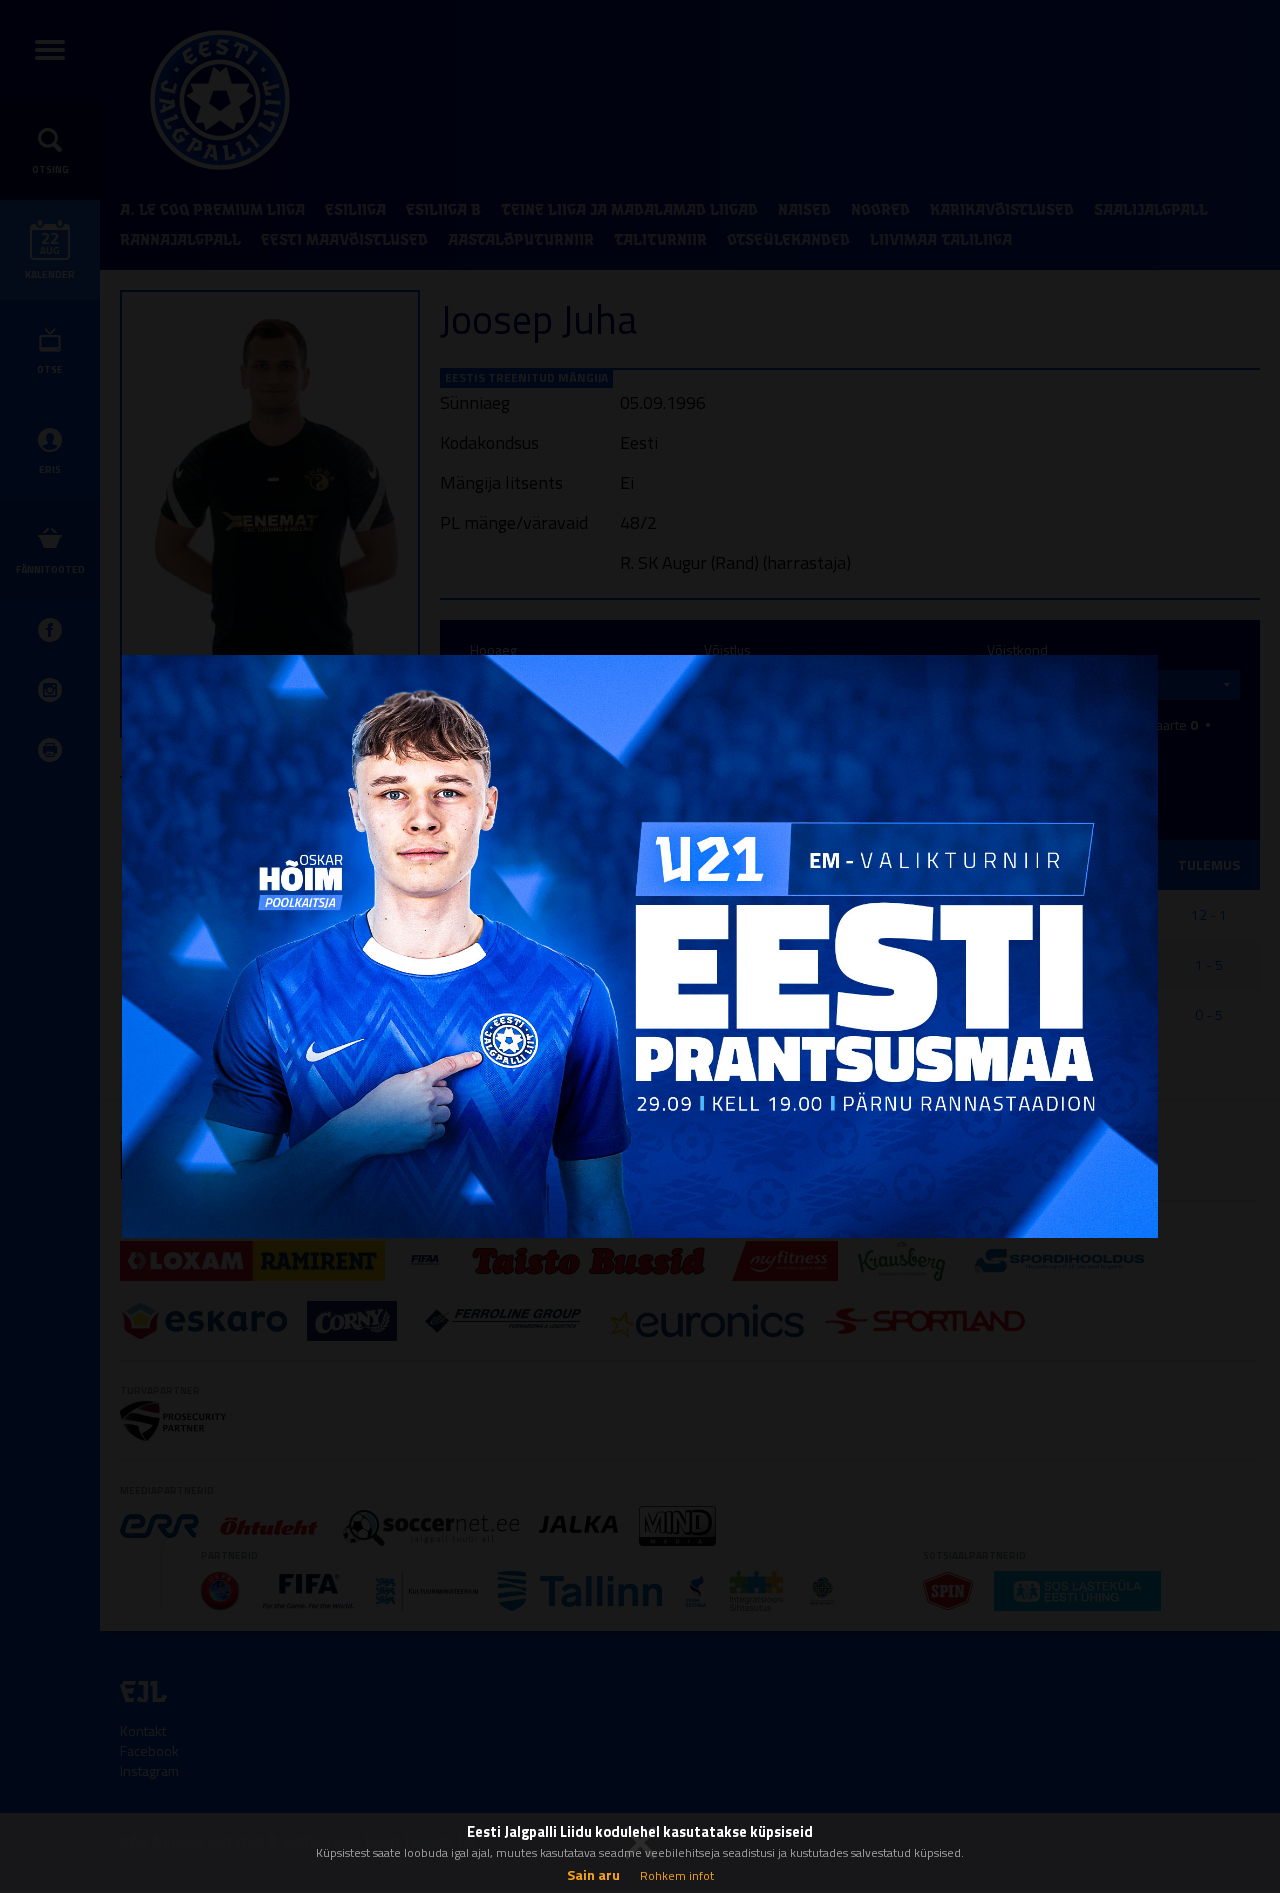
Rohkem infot (677, 1875)
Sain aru (593, 1874)
